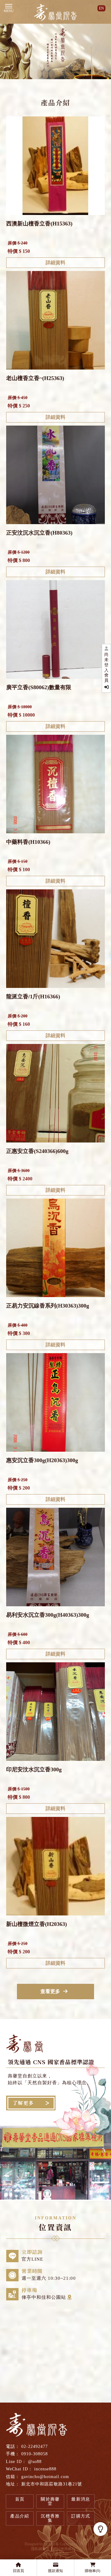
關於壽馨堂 (50, 2501)
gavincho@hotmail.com (45, 2477)
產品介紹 (20, 2516)
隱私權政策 (40, 2549)
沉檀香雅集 (50, 2518)
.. (79, 2549)
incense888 (45, 2469)
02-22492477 (35, 2447)
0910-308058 (35, 2454)
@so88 (35, 2462)
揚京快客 (51, 2544)
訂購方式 (81, 2516)
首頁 (20, 2499)
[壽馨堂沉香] (55, 13)
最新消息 (81, 2499)
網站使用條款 (64, 2549)
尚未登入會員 (106, 667)
